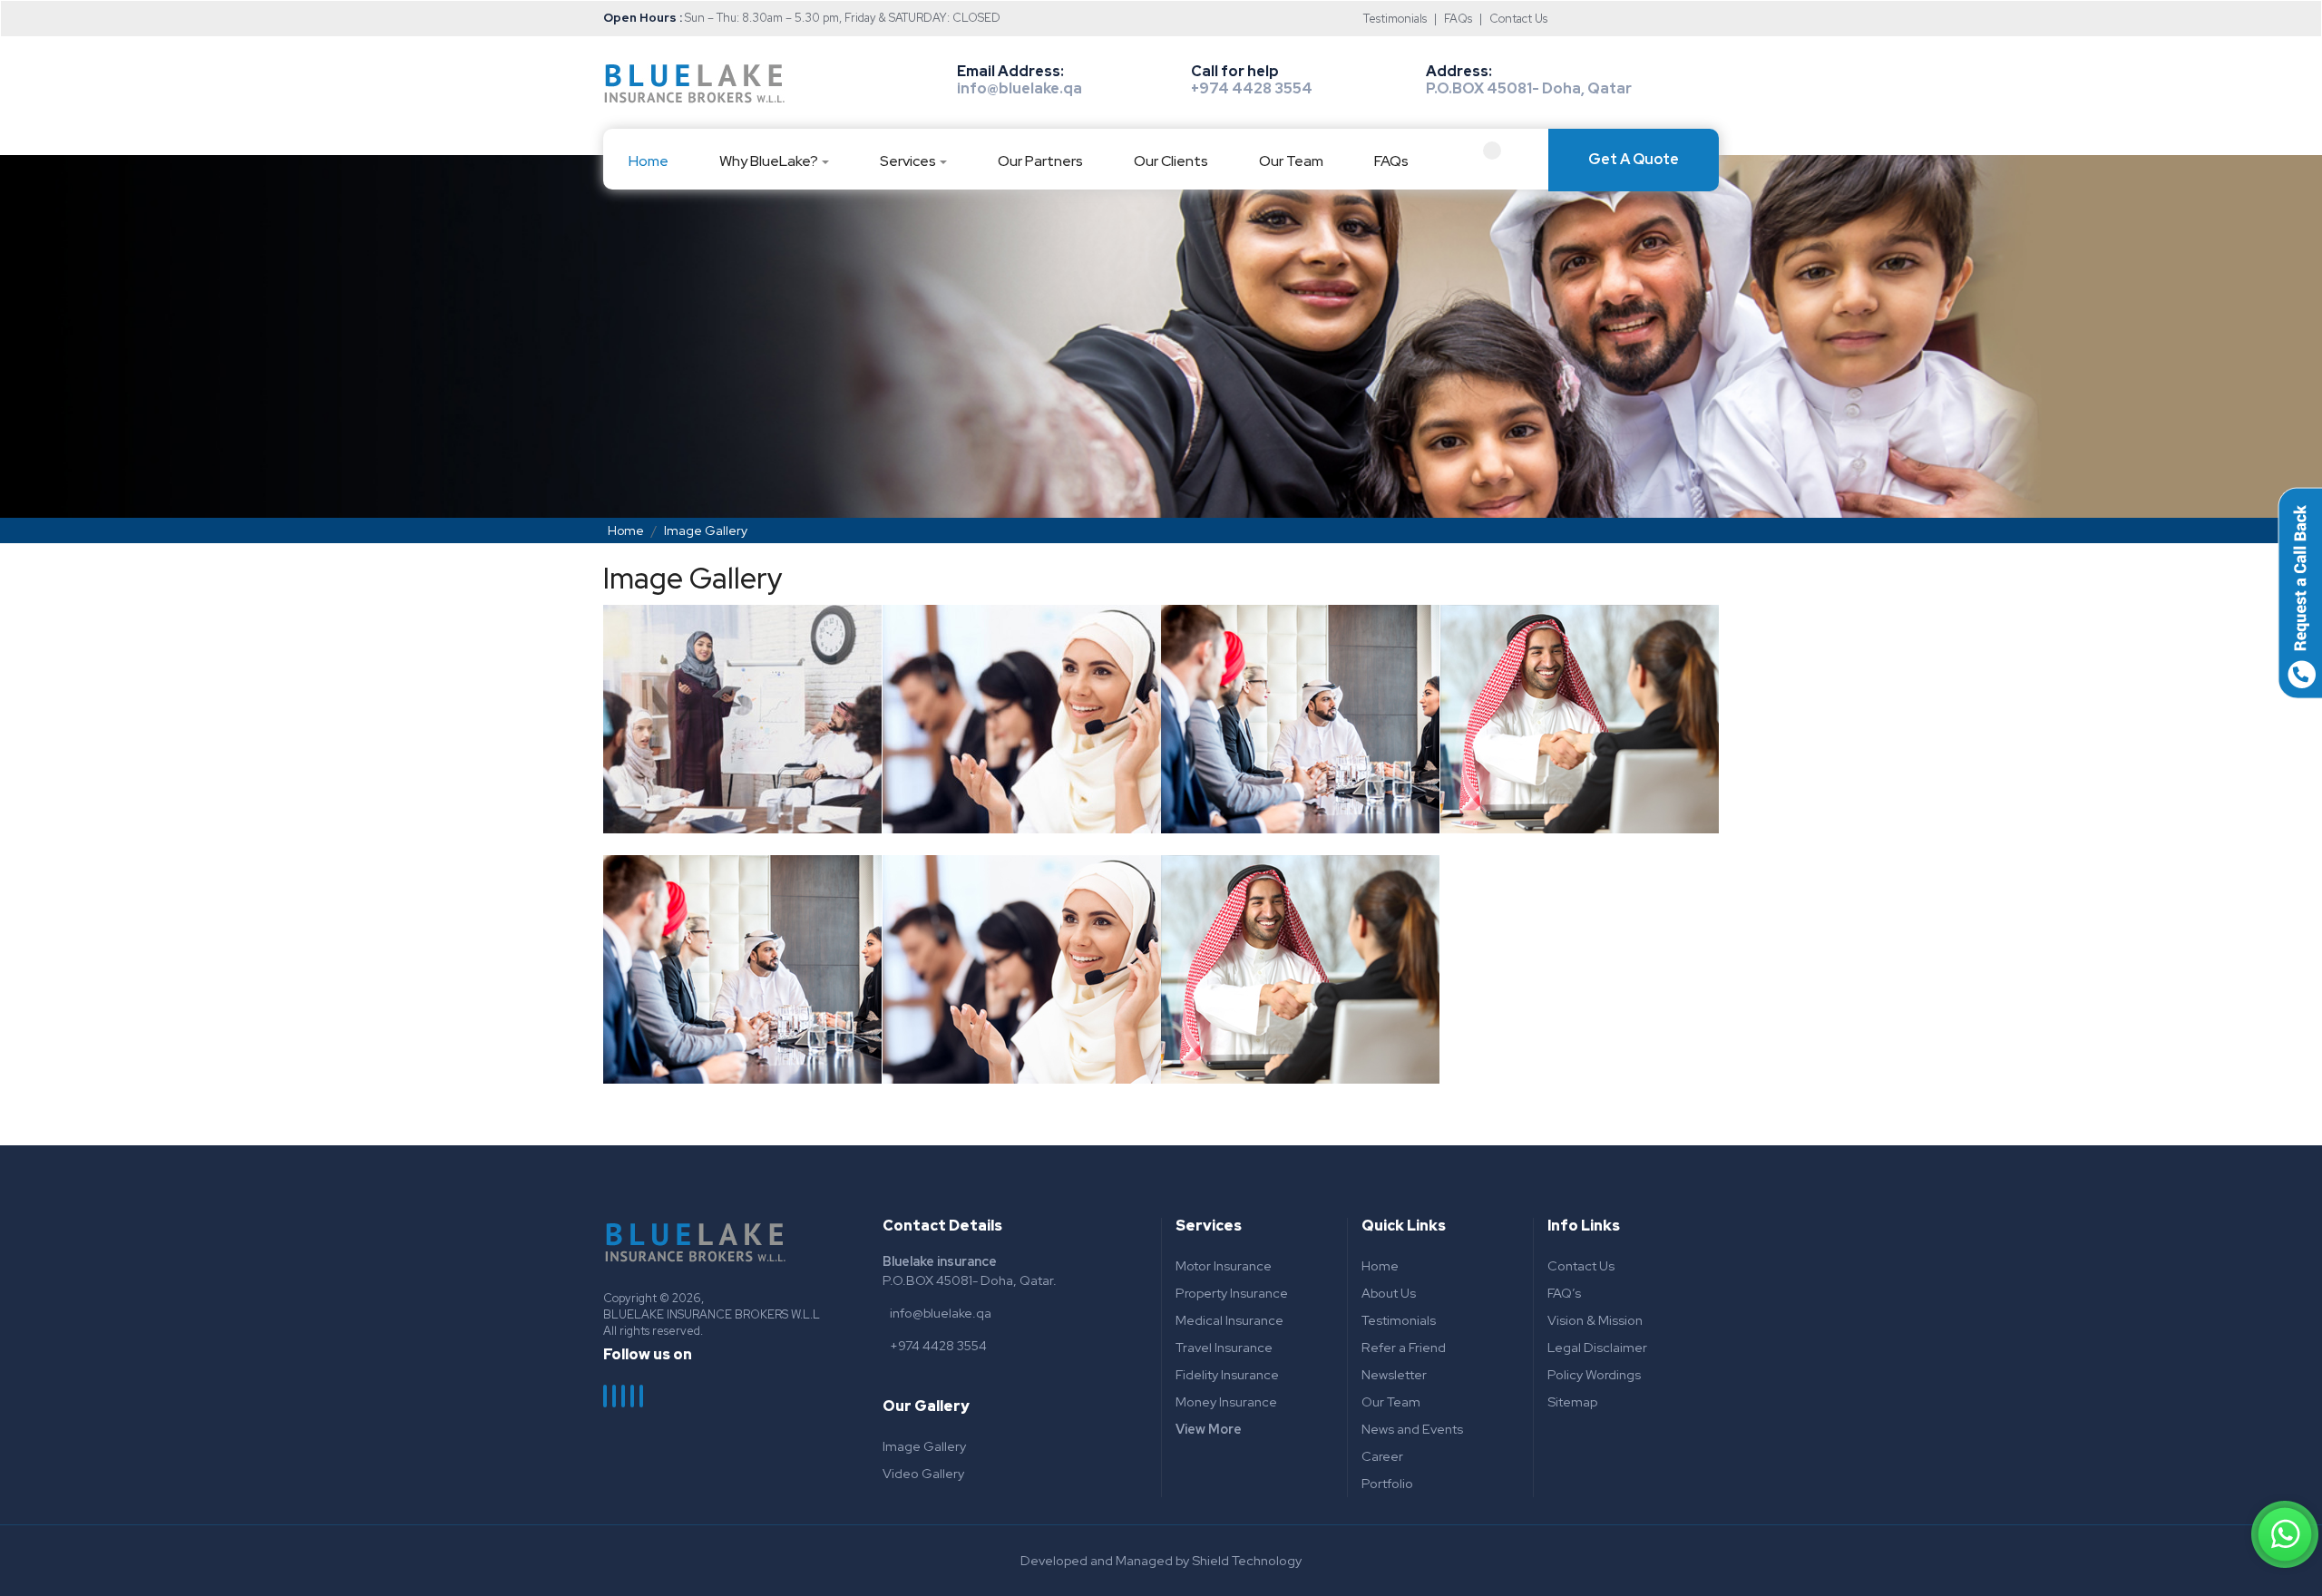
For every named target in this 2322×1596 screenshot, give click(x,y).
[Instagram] (624, 1396)
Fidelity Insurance (1227, 1374)
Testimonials (1395, 19)
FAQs (1458, 19)
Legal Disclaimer (1597, 1347)
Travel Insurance (1224, 1347)
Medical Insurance (1229, 1320)
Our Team (1291, 161)
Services (908, 161)
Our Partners (1040, 161)
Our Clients (1171, 161)
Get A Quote (1634, 159)
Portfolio (1387, 1483)
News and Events (1412, 1429)
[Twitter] (615, 1396)
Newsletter (1394, 1374)
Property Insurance (1232, 1293)
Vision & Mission (1595, 1320)
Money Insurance (1226, 1401)
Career (1382, 1456)
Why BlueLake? (769, 161)
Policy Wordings (1594, 1374)
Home (649, 161)
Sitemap (1572, 1401)
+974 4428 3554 (1252, 88)
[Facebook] (606, 1396)
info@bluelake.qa (1020, 88)
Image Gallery (924, 1446)
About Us (1389, 1293)
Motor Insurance (1224, 1265)
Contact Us (1518, 19)
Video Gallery (923, 1473)
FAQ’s (1564, 1293)
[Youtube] (643, 1396)
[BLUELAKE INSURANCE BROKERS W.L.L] (694, 83)
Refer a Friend (1404, 1347)
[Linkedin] (634, 1396)
